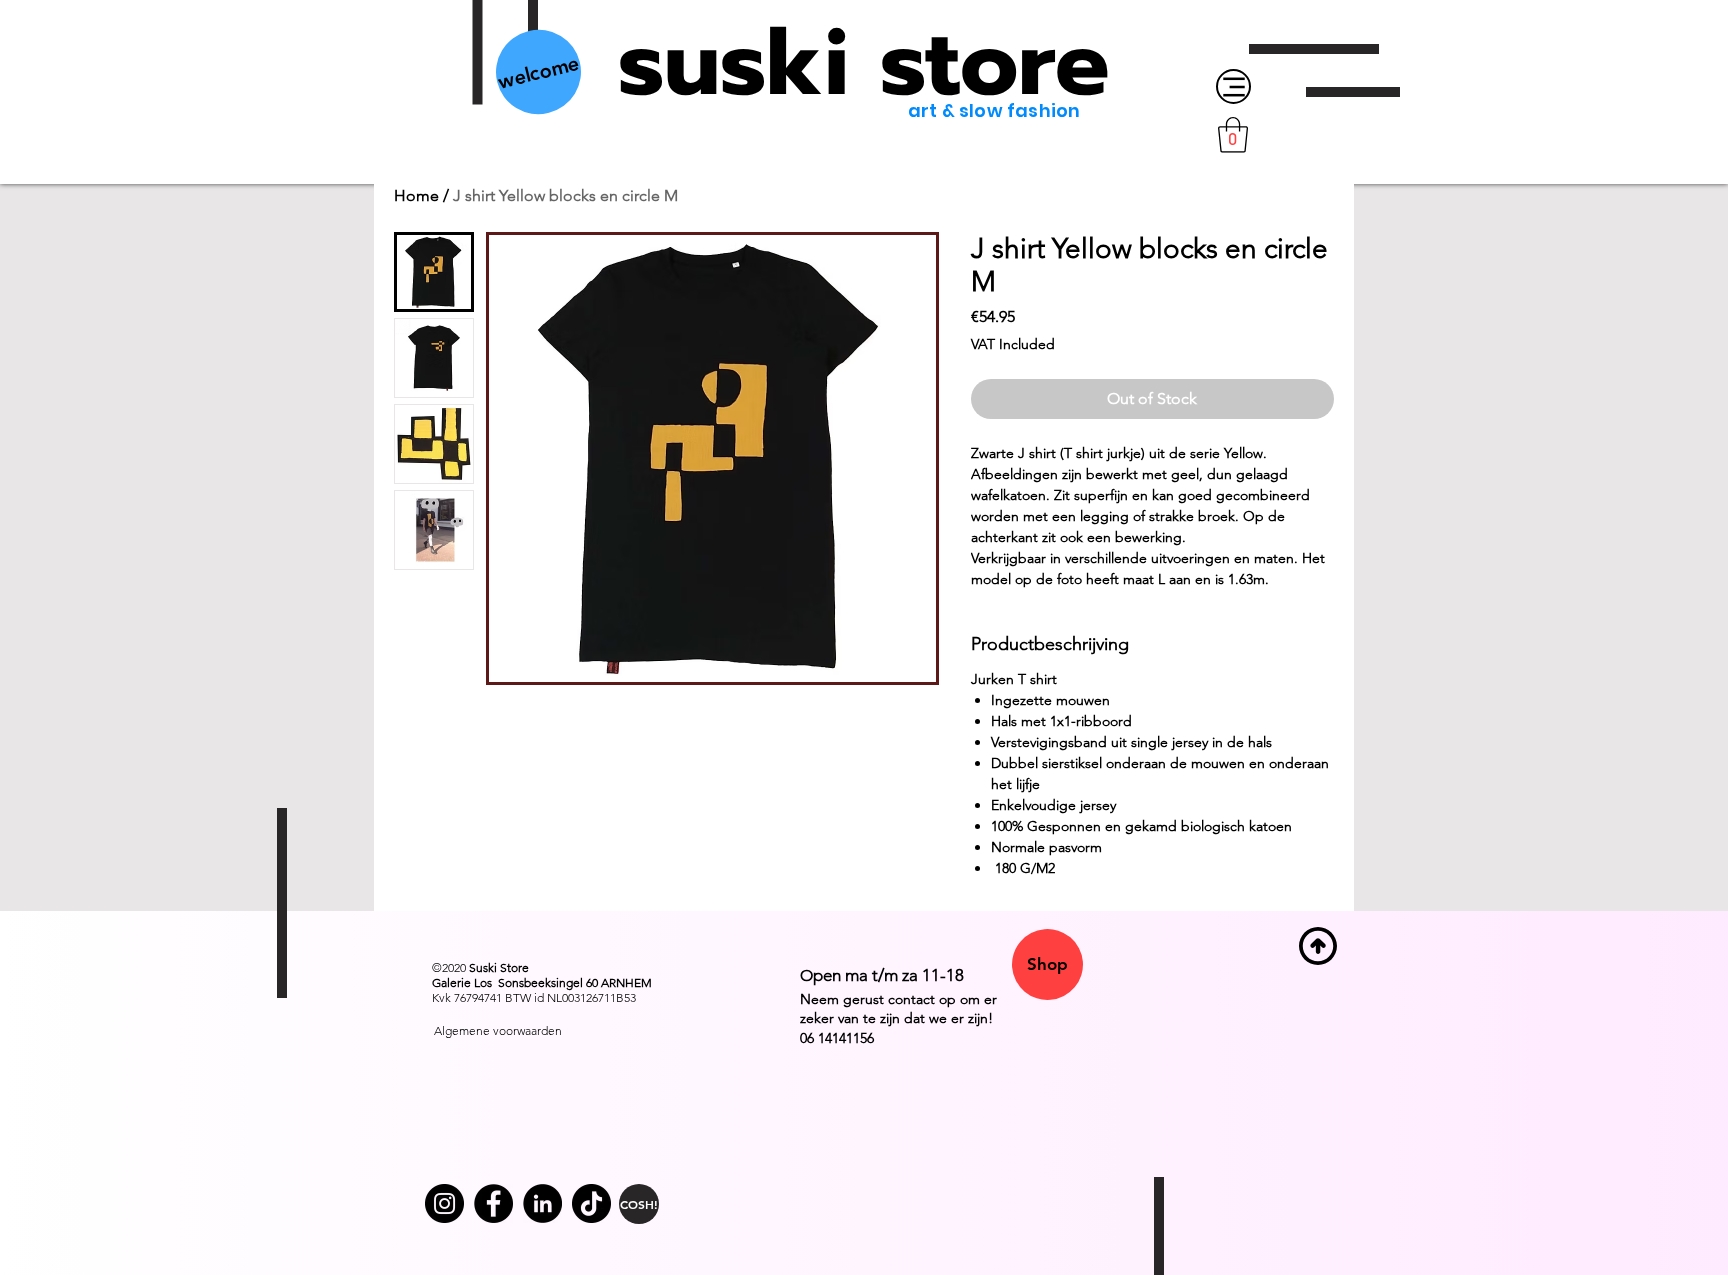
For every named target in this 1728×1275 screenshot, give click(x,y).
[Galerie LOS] (493, 1203)
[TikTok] (591, 1203)
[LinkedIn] (542, 1203)
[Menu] (1233, 86)
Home (416, 195)
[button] (1233, 135)
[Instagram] (444, 1203)
